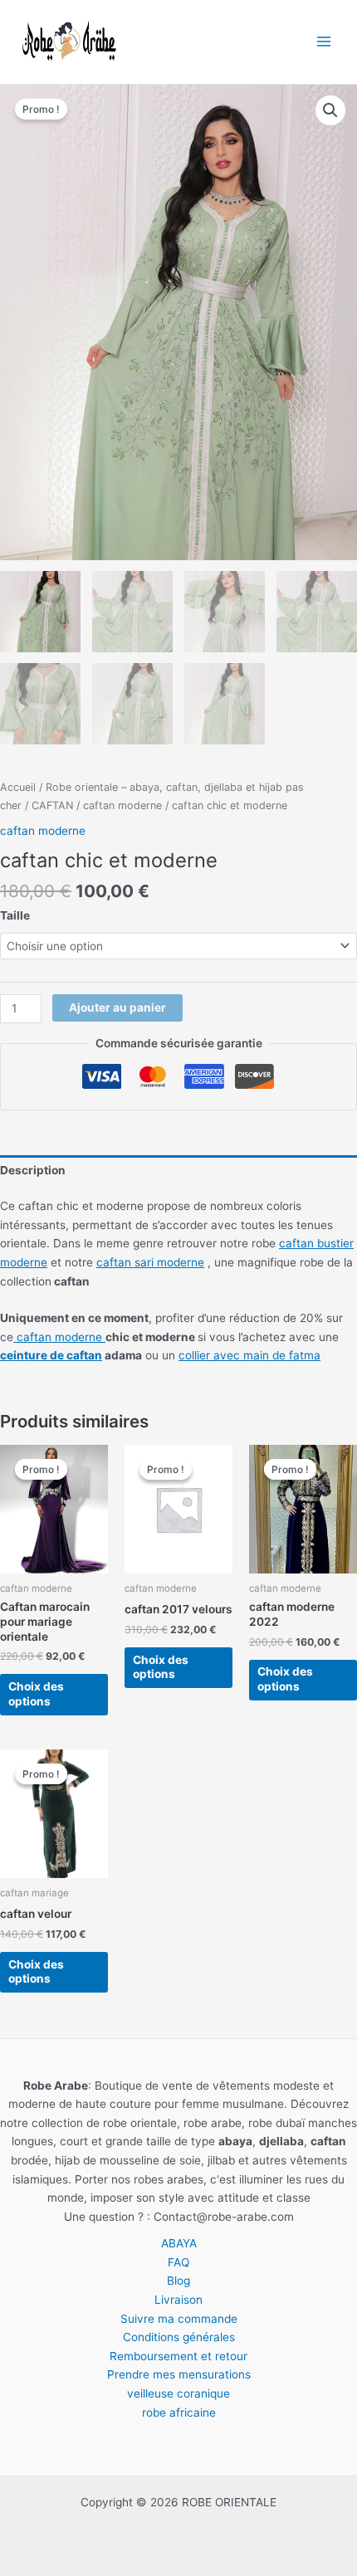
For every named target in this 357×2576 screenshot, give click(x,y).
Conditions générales (179, 2337)
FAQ (178, 2262)
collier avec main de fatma (249, 1355)
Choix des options (36, 1694)
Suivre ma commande (179, 2319)
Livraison (178, 2300)
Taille (15, 915)
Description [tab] (33, 1170)
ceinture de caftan (51, 1355)
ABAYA (179, 2243)
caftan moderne (122, 805)
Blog (178, 2281)
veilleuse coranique (178, 2393)
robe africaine (179, 2413)
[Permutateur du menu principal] (324, 42)
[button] (330, 110)
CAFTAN (52, 805)
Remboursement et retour (178, 2356)
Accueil (18, 787)
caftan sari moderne (150, 1262)
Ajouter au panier (117, 1007)
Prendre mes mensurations (179, 2374)
